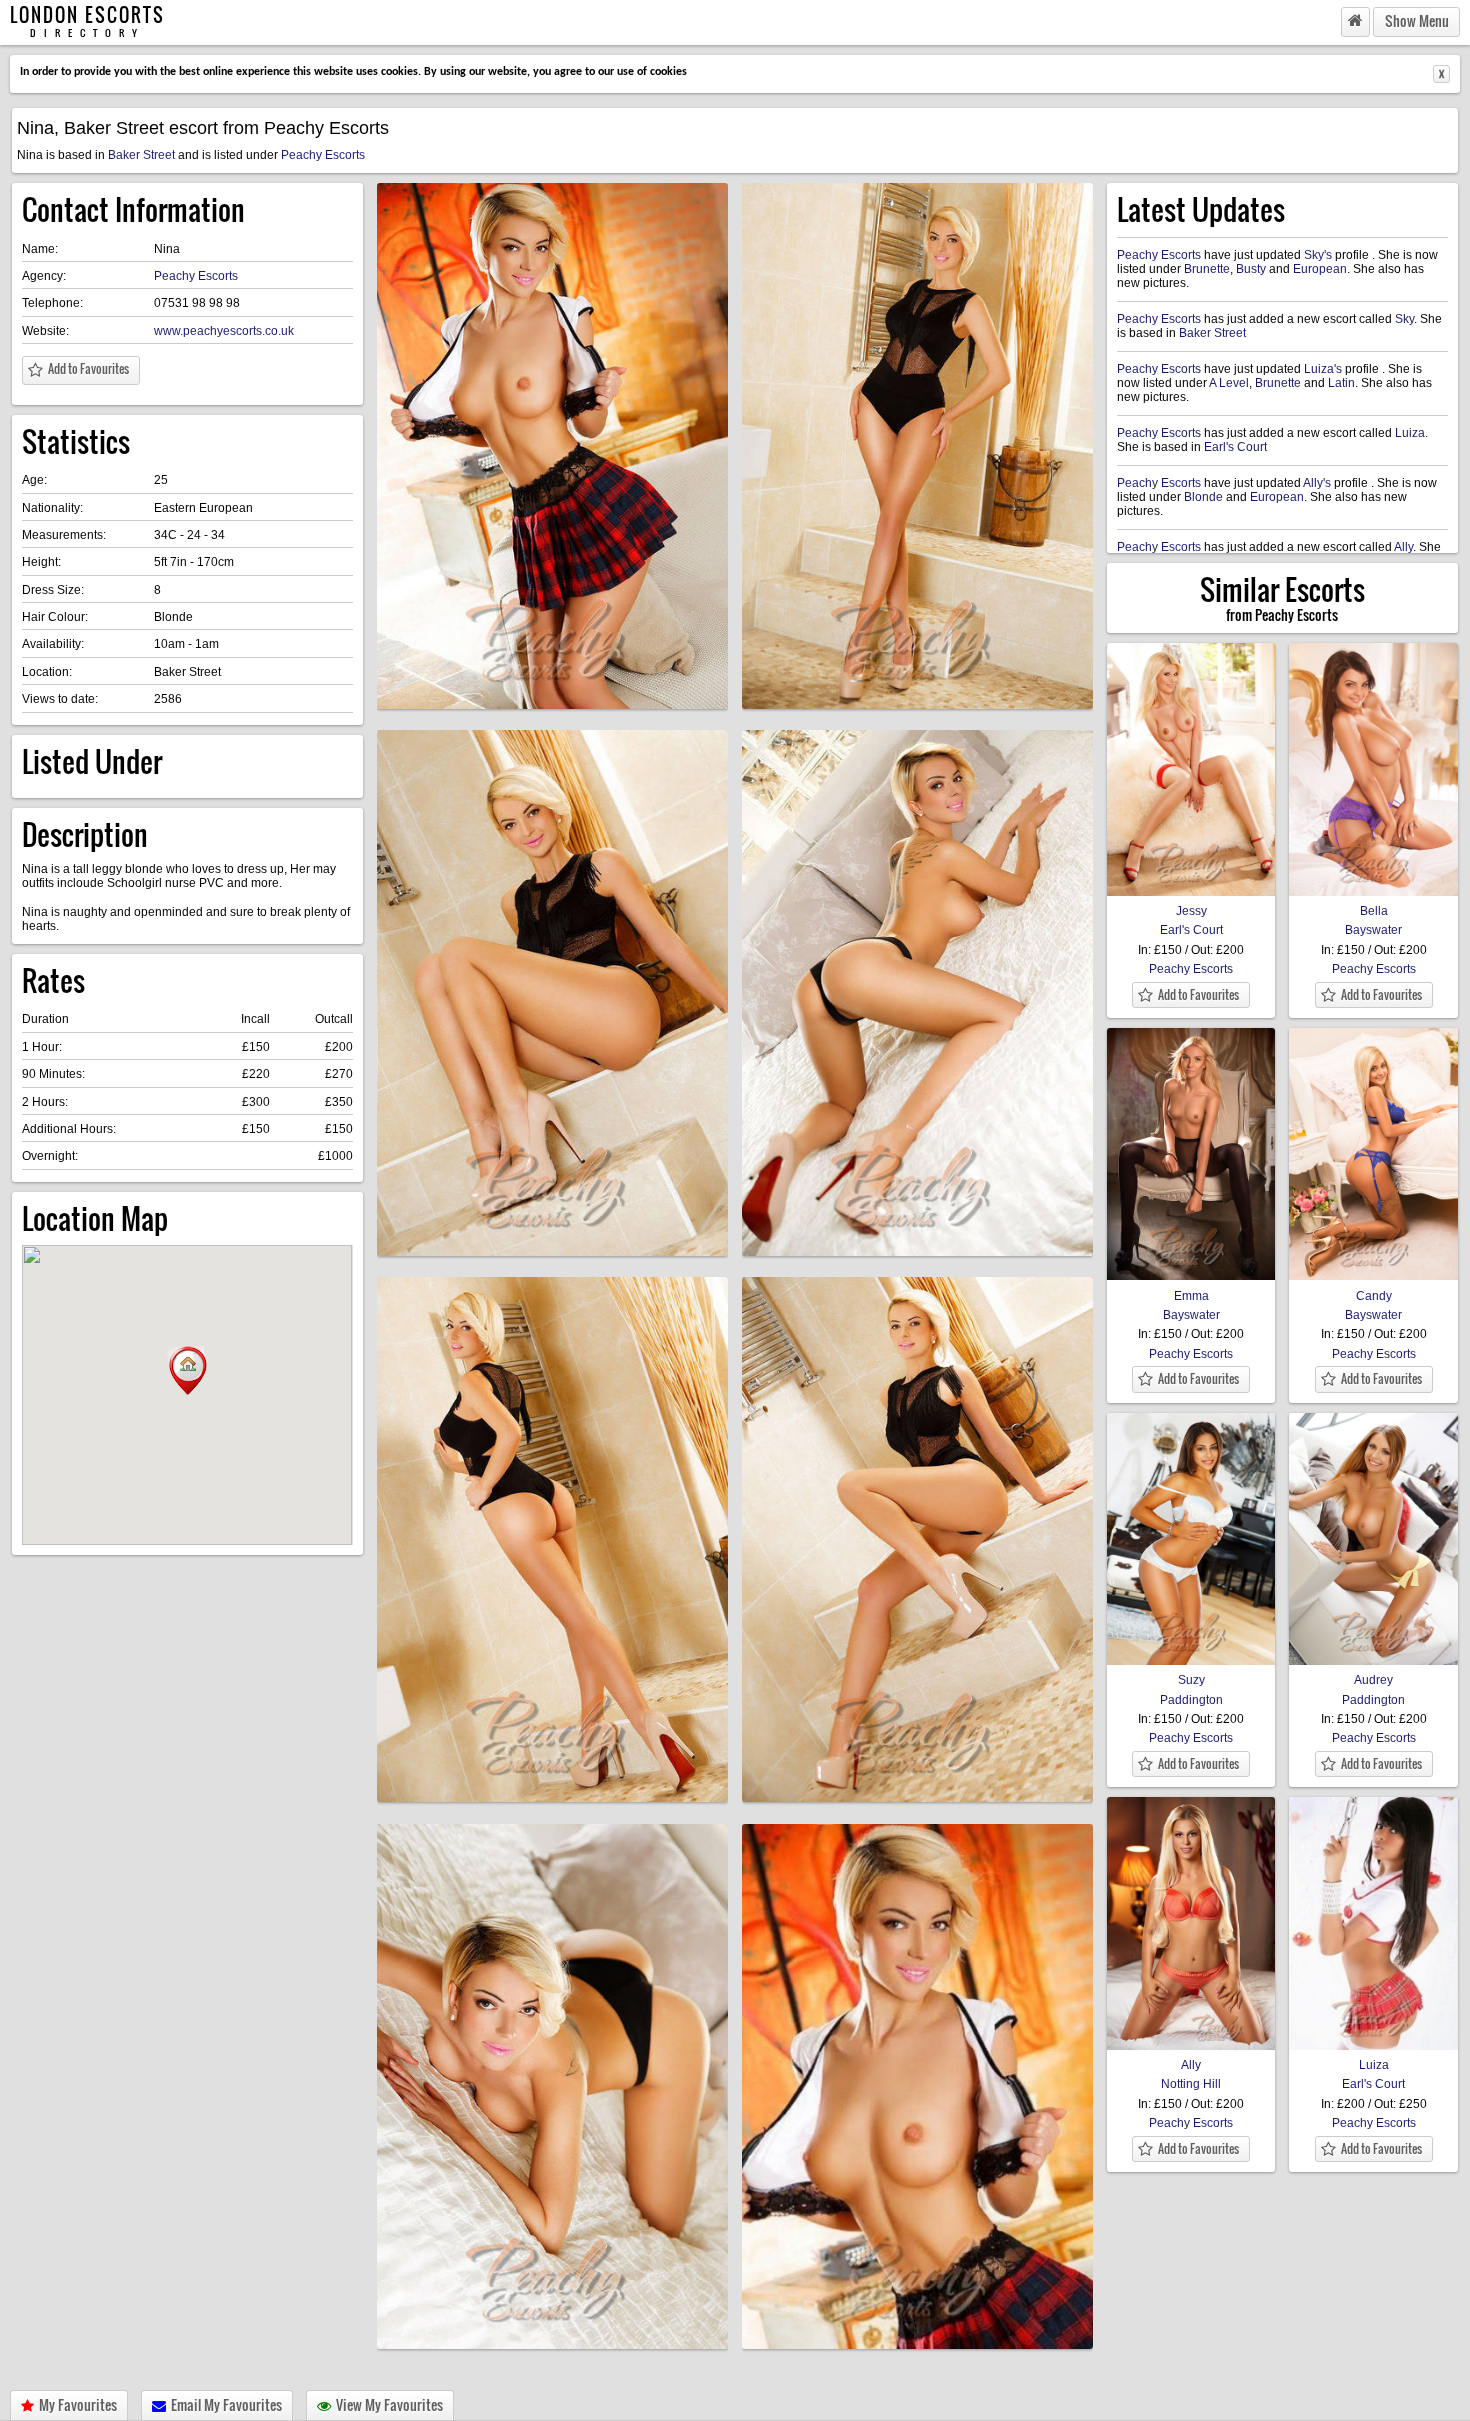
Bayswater (1373, 930)
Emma (1191, 1295)
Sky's (1318, 255)
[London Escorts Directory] (1355, 21)
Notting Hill (1191, 2084)
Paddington (1191, 1700)
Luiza (1410, 433)
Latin (1341, 383)
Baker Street (141, 155)
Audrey (1373, 1680)
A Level (1229, 383)
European (1320, 269)
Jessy (1191, 911)
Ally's (1317, 483)
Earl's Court (1235, 447)
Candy (1374, 1295)
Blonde (1203, 497)
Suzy (1191, 1680)
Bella (1374, 911)
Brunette (1207, 269)
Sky (1404, 319)
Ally (1403, 547)
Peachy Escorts (323, 155)
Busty (1251, 269)
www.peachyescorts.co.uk (224, 331)
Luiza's (1323, 369)
